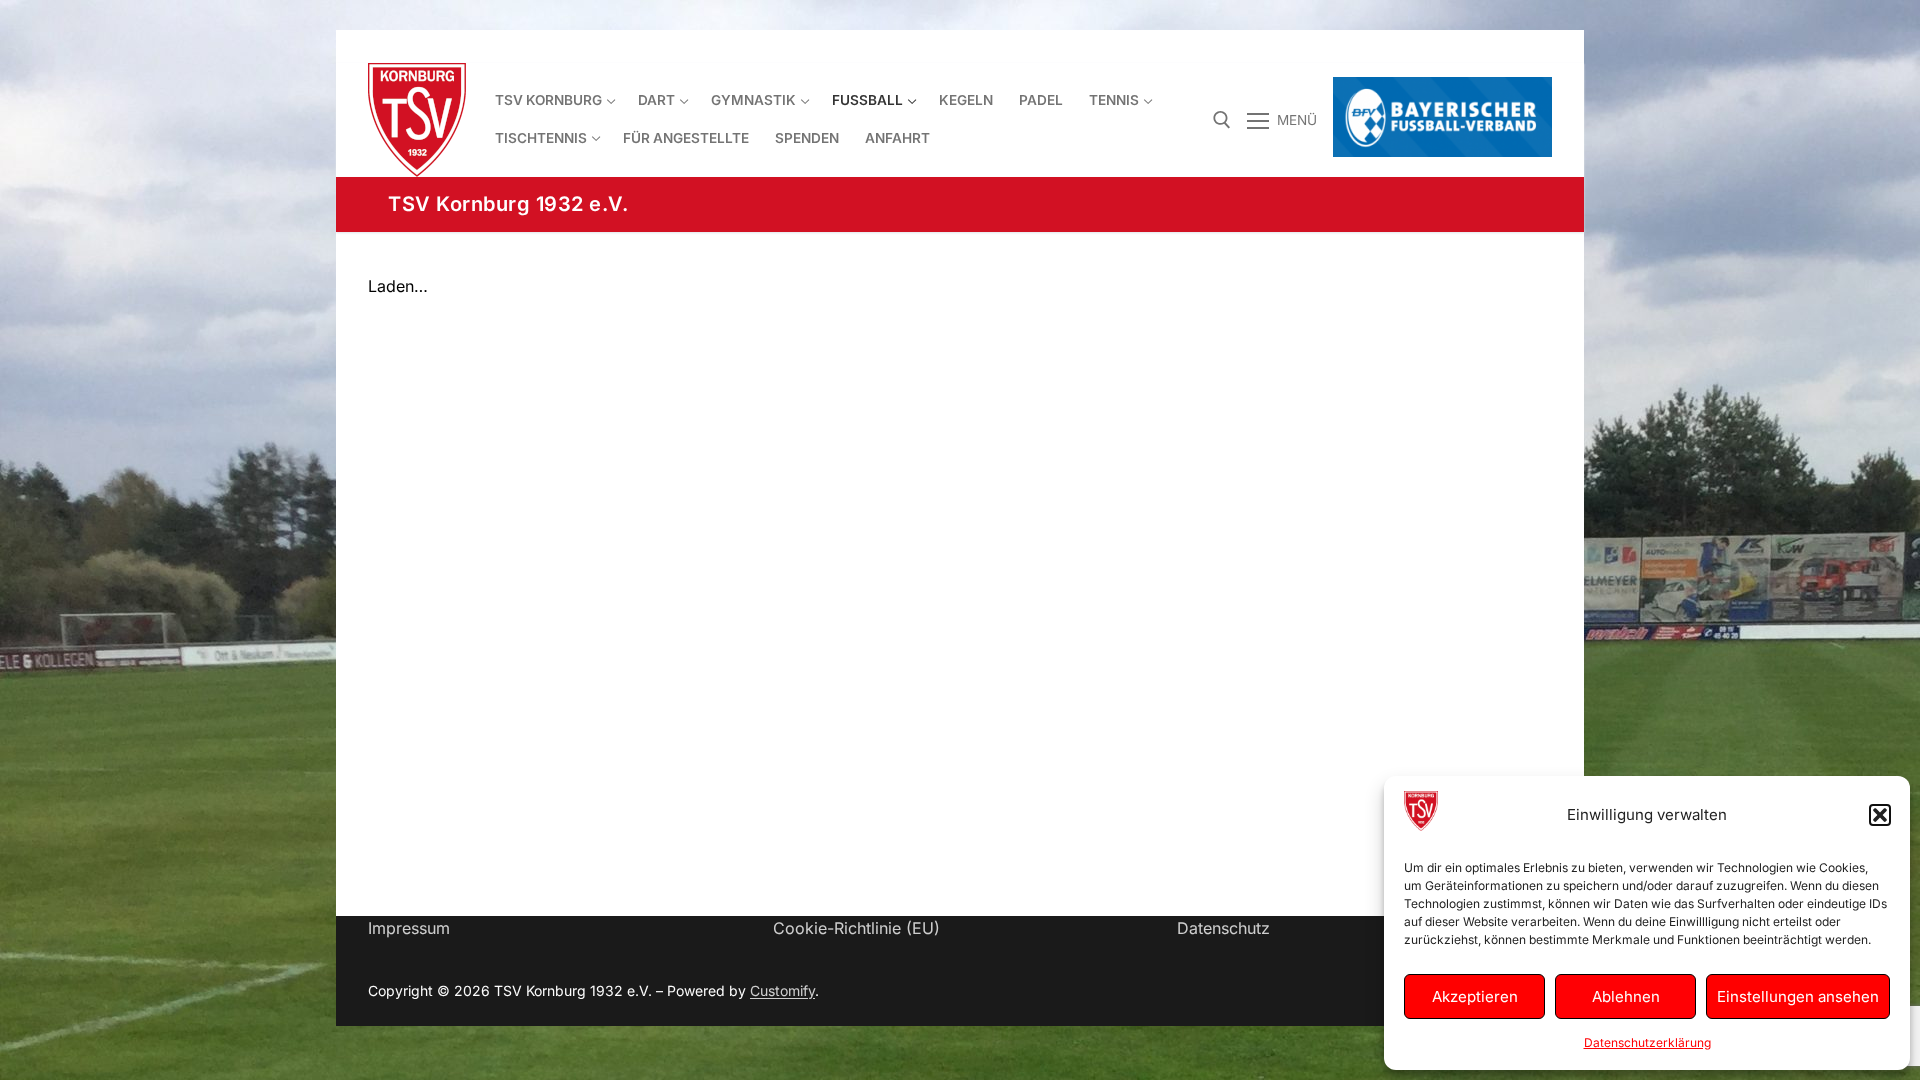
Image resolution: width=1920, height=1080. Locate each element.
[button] (1880, 815)
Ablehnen (1626, 996)
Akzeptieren (1475, 996)
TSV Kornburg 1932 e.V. (508, 204)
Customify (782, 990)
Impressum (409, 928)
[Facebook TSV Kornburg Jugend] (1463, 46)
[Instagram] (1536, 46)
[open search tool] (1222, 120)
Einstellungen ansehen (1798, 996)
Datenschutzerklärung (1647, 1042)
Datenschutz (1223, 928)
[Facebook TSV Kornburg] (1427, 46)
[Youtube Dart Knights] (1500, 46)
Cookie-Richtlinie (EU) (856, 928)
